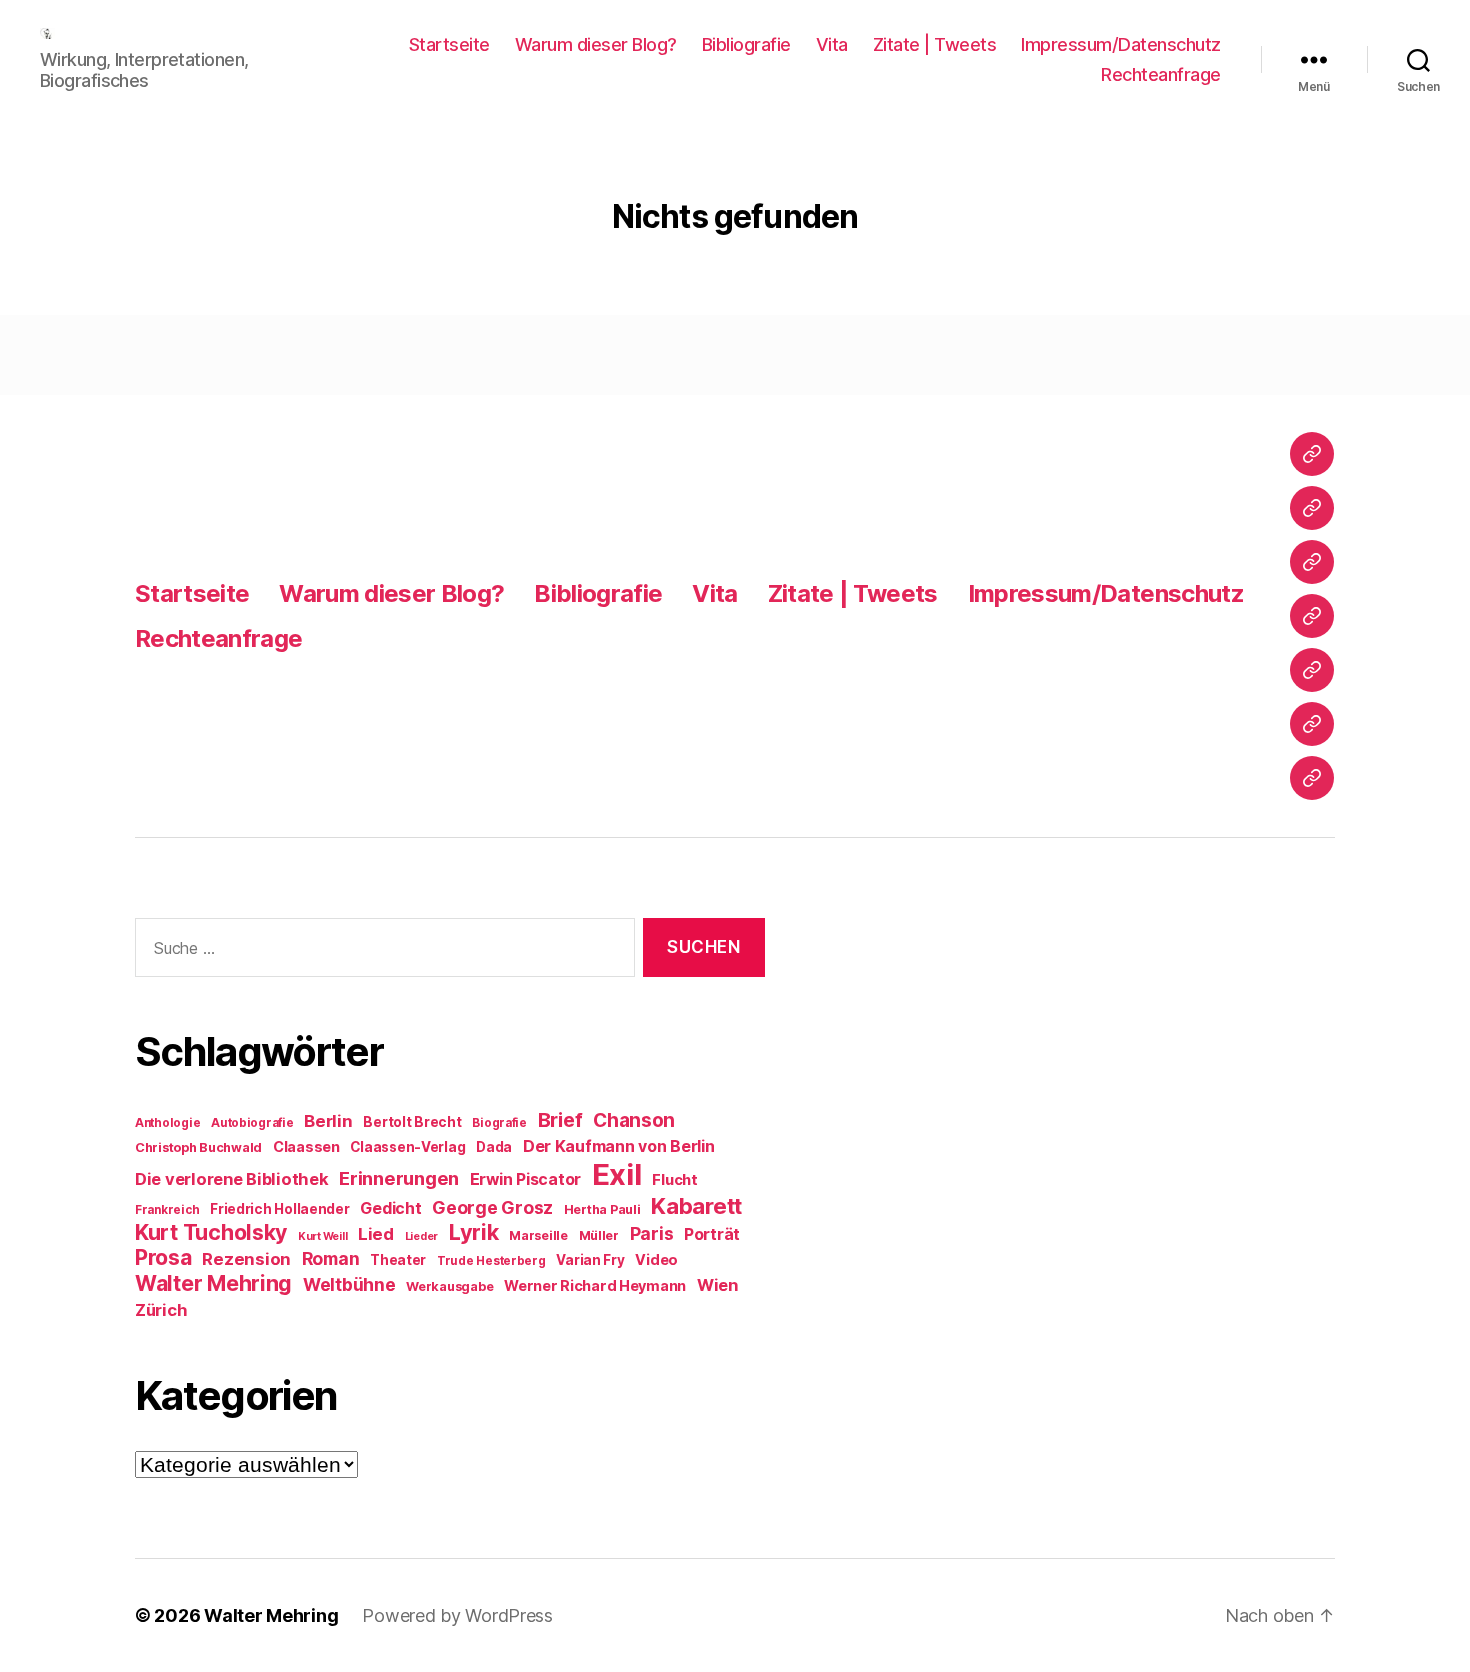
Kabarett (696, 1205)
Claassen (306, 1146)
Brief (560, 1120)
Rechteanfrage (1161, 74)
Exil (617, 1174)
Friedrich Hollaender (280, 1209)
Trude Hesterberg (491, 1261)
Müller (599, 1235)
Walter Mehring (213, 1283)
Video (656, 1259)
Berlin (328, 1121)
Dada (494, 1147)
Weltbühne (349, 1284)
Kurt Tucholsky (211, 1232)
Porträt (712, 1234)
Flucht (674, 1179)
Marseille (538, 1235)
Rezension (246, 1259)
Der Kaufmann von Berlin (619, 1146)
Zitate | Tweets (935, 44)
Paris (652, 1233)
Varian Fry (590, 1260)
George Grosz (492, 1207)
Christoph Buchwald (198, 1147)
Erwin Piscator (525, 1179)
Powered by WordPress (457, 1615)
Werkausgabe (449, 1286)
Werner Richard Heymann (595, 1285)
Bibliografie (746, 44)
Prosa (163, 1257)
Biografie (499, 1123)
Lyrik (474, 1232)
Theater (398, 1260)
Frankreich (167, 1210)
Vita (832, 44)
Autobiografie (252, 1123)
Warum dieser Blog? (596, 44)
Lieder (421, 1236)
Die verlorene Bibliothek (232, 1179)
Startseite (449, 44)
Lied (376, 1234)
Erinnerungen (399, 1178)
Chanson (634, 1120)
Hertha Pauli (602, 1209)
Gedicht (390, 1208)
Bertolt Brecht (412, 1122)
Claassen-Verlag (407, 1147)
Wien (717, 1285)
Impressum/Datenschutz (1121, 44)
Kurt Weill (322, 1236)
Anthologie (167, 1123)
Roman (331, 1258)
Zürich (161, 1310)
